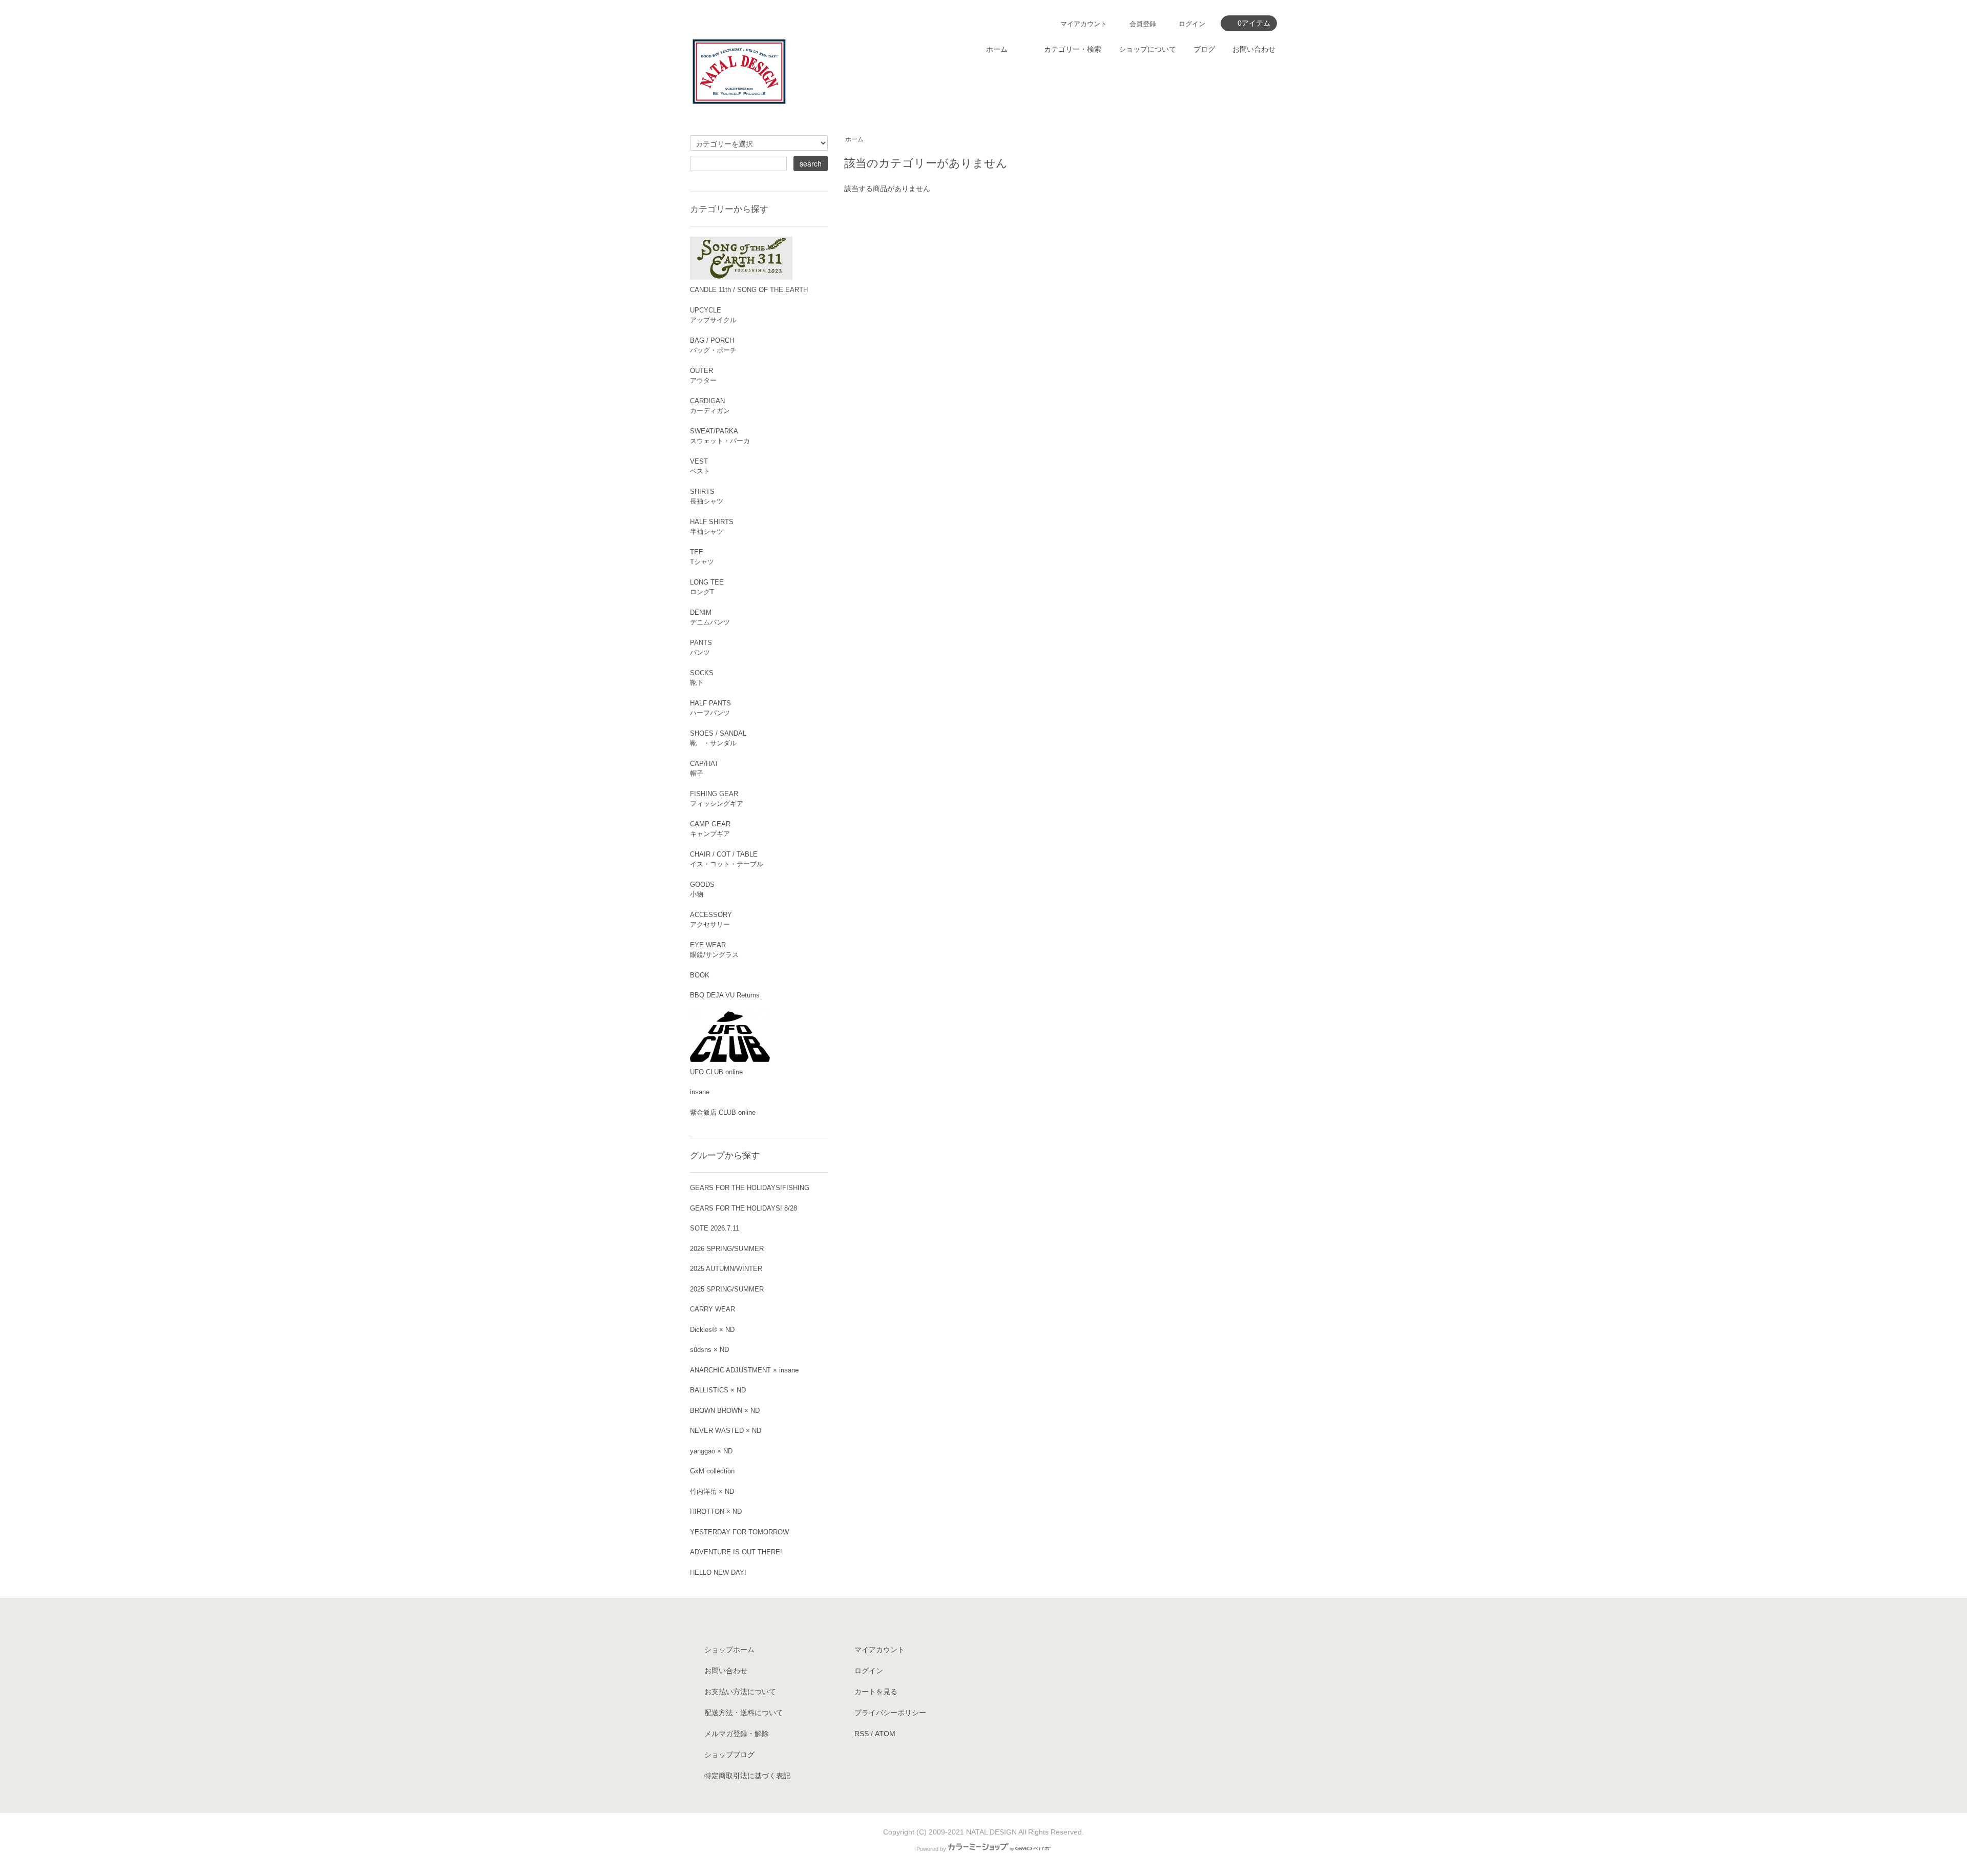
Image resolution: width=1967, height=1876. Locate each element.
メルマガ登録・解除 (737, 1734)
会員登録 (1143, 24)
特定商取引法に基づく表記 (747, 1776)
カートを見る (876, 1692)
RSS (862, 1734)
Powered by (931, 1849)
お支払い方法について (740, 1692)
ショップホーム (729, 1650)
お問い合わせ (1254, 49)
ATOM (885, 1734)
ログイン (1192, 24)
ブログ (1204, 49)
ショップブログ (729, 1755)
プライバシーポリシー (890, 1713)
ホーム (997, 49)
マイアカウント (1084, 24)
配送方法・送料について (744, 1713)
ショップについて (1147, 49)
